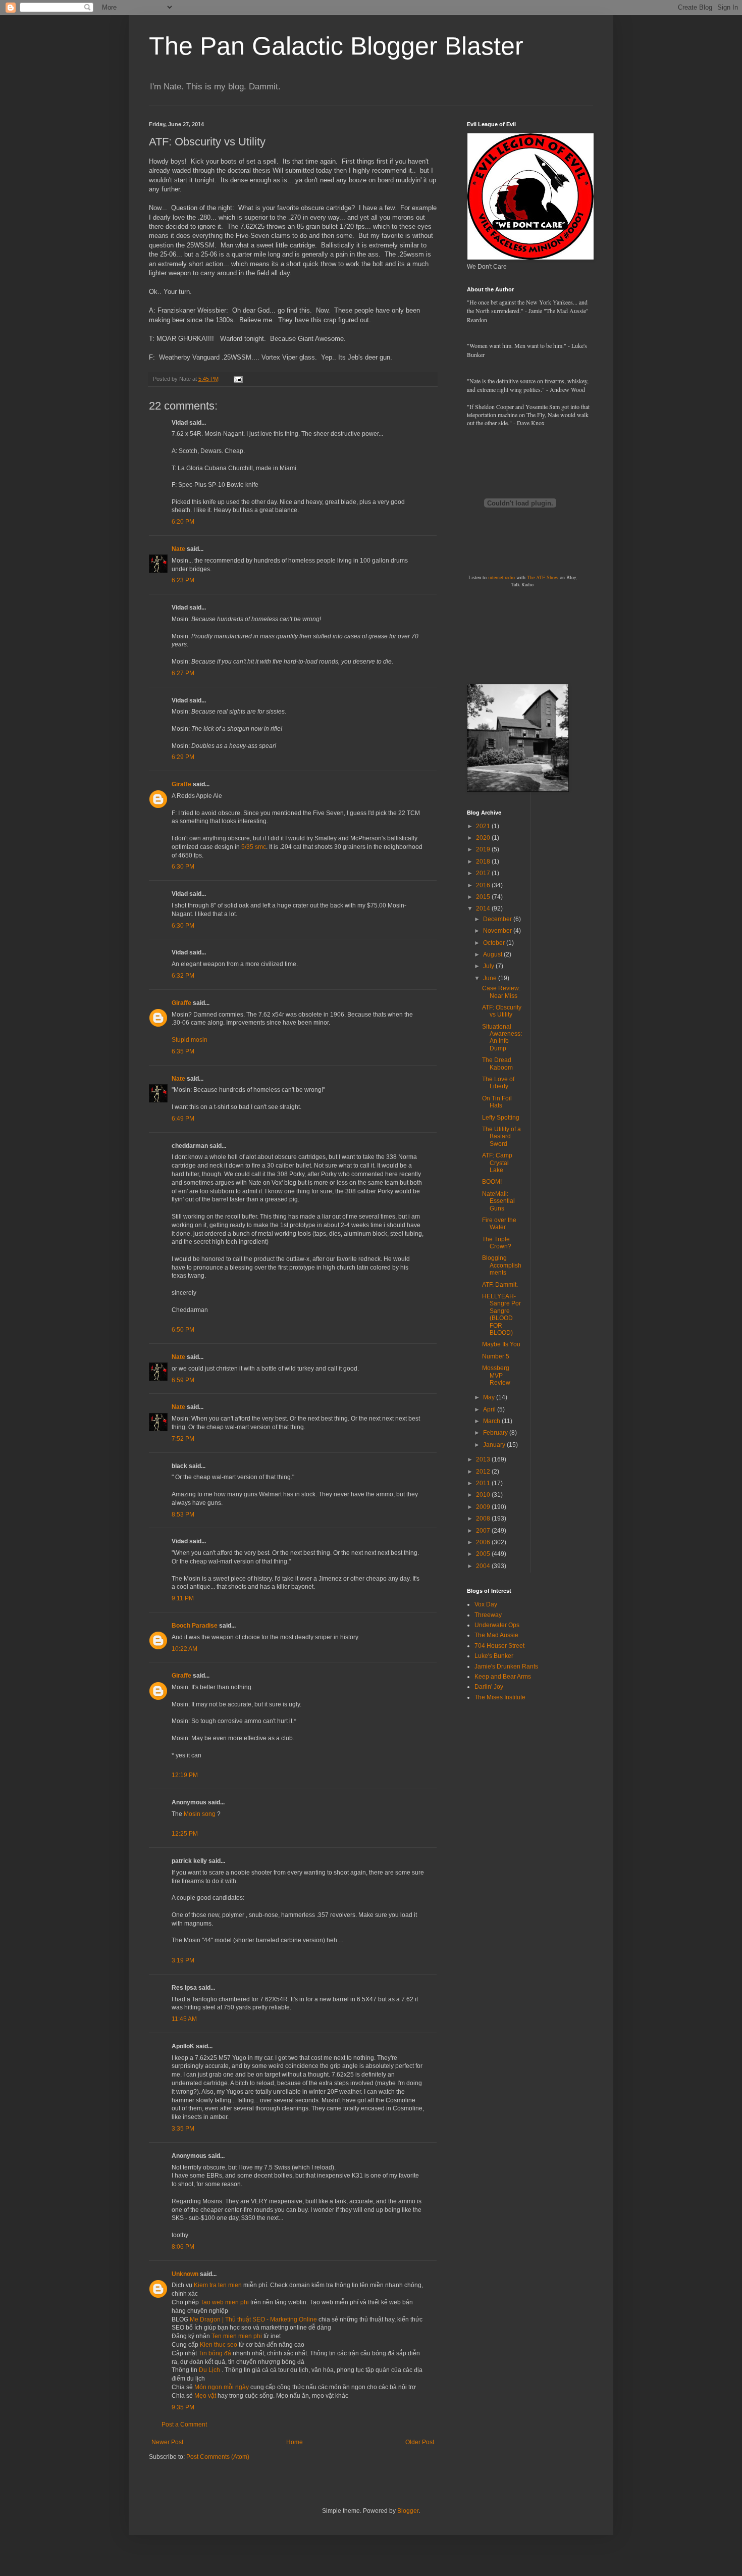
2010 (484, 1495)
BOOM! (492, 1182)
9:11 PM (183, 1598)
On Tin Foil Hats (497, 1102)
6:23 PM (183, 580)
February (496, 1433)
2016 (484, 885)
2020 (484, 838)
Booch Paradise (195, 1626)
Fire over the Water (499, 1224)
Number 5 (496, 1356)
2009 (484, 1507)
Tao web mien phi (225, 2302)
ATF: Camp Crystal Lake (497, 1163)
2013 (484, 1459)
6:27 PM (183, 673)
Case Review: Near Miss (501, 992)
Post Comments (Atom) (218, 2457)
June (491, 978)
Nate (178, 549)
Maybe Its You (501, 1344)
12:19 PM (185, 1775)
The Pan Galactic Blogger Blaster (336, 46)
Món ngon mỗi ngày (222, 2387)
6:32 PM (183, 976)
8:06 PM (183, 2247)
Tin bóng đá (215, 2353)
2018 (484, 862)
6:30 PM (183, 867)
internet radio (501, 577)
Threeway (488, 1615)
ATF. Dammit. (500, 1285)
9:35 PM (183, 2407)
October (495, 943)
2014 (484, 908)
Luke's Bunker (494, 1656)
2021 (484, 826)
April (490, 1409)
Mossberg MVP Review (496, 1375)
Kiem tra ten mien (218, 2285)
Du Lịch (209, 2370)
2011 (484, 1483)
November (498, 931)
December (498, 919)
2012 (484, 1472)
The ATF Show (543, 577)
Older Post (420, 2442)
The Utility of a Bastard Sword (501, 1137)
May (490, 1397)
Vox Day (486, 1604)
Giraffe (181, 784)
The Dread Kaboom (497, 1064)
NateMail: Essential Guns (498, 1201)
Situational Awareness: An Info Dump (502, 1038)
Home (295, 2442)
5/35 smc (254, 847)
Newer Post (167, 2442)
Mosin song (200, 1814)
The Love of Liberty (498, 1083)
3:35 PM (183, 2129)
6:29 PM (183, 757)
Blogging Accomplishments (502, 1265)
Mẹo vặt (205, 2396)
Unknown (185, 2274)
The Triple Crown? (497, 1243)
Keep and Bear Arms (503, 1677)
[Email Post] (238, 379)
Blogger (408, 2511)
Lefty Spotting (501, 1118)
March (492, 1421)
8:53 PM (183, 1514)
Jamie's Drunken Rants (506, 1666)
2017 (484, 873)
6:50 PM (183, 1330)
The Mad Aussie (496, 1635)
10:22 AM (184, 1649)
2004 (484, 1566)
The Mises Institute (500, 1697)
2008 (484, 1519)
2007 (484, 1531)
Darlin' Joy (489, 1687)
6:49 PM (183, 1119)
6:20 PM (183, 522)
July (489, 966)
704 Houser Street (499, 1646)
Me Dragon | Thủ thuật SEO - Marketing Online (253, 2319)
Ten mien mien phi (237, 2336)
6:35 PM (183, 1051)
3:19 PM (183, 1960)
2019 (484, 849)
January (495, 1445)
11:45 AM (184, 2019)
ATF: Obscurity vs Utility (502, 1011)
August (493, 954)
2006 (484, 1542)
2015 (484, 897)
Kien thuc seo (219, 2345)
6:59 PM (183, 1380)
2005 (484, 1554)
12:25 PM (185, 1834)
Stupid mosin (190, 1040)
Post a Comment (184, 2425)
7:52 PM (183, 1439)
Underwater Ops (497, 1625)
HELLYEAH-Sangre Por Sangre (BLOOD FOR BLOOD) (501, 1315)
